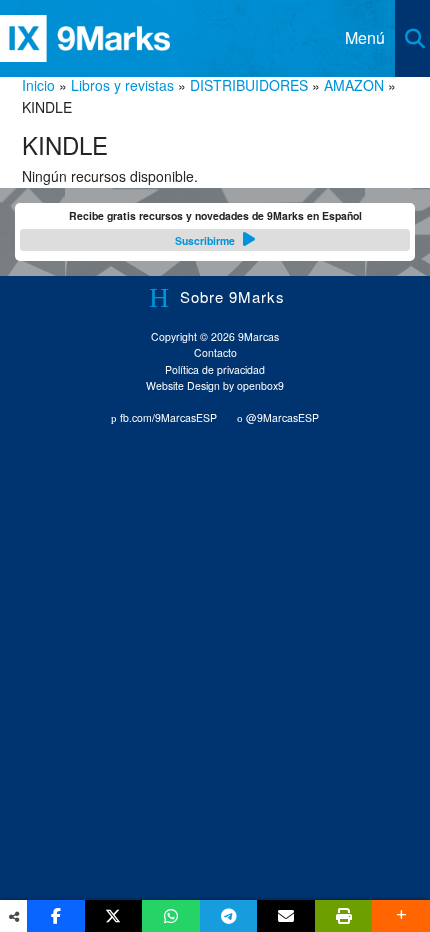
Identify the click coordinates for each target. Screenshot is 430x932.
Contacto (215, 352)
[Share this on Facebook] (56, 916)
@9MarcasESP (281, 417)
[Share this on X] (114, 916)
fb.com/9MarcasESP (167, 417)
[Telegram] (229, 916)
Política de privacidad (215, 369)
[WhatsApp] (171, 916)
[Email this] (286, 916)
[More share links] (401, 916)
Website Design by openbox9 (215, 385)
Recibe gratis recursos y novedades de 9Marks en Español (215, 228)
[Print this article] (344, 916)
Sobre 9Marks (232, 296)
